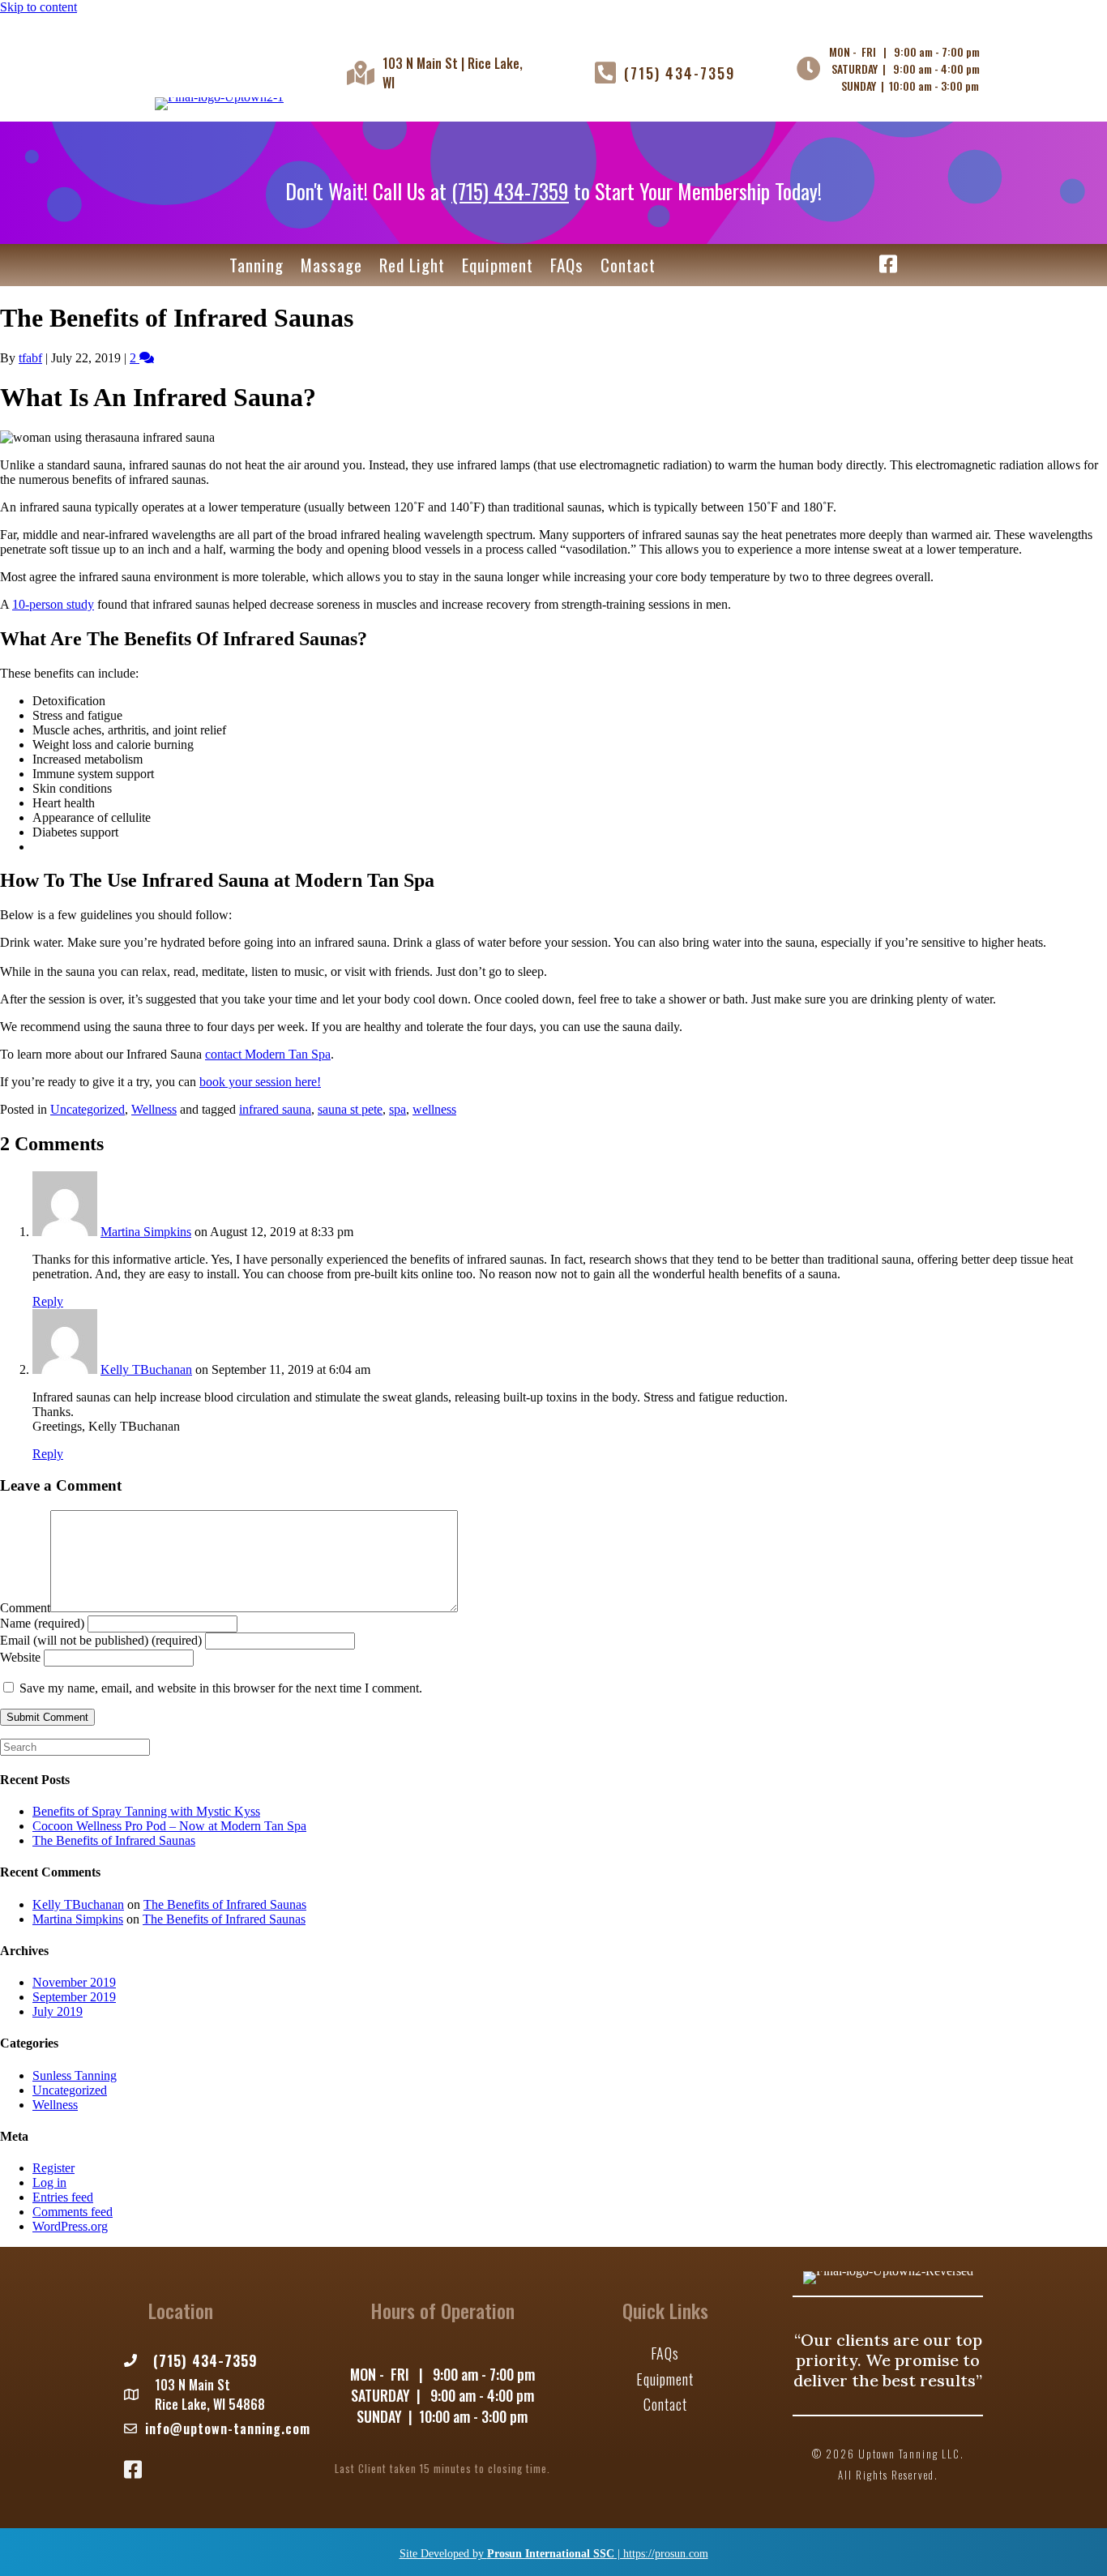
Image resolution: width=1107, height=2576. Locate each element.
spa (397, 1109)
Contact (628, 265)
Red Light (412, 265)
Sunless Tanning (75, 2075)
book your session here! (260, 1082)
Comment (25, 1608)
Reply (48, 1301)
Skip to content (38, 7)
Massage (331, 265)
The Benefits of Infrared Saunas (114, 1840)
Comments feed (73, 2212)
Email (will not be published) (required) (101, 1640)
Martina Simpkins (146, 1232)
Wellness (154, 1109)
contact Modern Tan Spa (268, 1054)
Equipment (498, 265)
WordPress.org (70, 2226)
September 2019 (74, 1997)
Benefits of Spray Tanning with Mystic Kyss (146, 1811)
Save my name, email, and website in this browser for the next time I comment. (221, 1688)
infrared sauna (275, 1109)
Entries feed (63, 2197)
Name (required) (42, 1623)
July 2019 (58, 2011)
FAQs (567, 265)
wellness (434, 1109)
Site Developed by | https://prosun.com (554, 2554)
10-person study (53, 604)
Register (53, 2168)
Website (20, 1657)
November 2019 (74, 1982)
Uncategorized (88, 1109)
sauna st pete (350, 1109)
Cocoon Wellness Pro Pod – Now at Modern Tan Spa (169, 1826)
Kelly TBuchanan (146, 1369)
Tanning (256, 265)
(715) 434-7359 (680, 73)
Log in (49, 2182)
